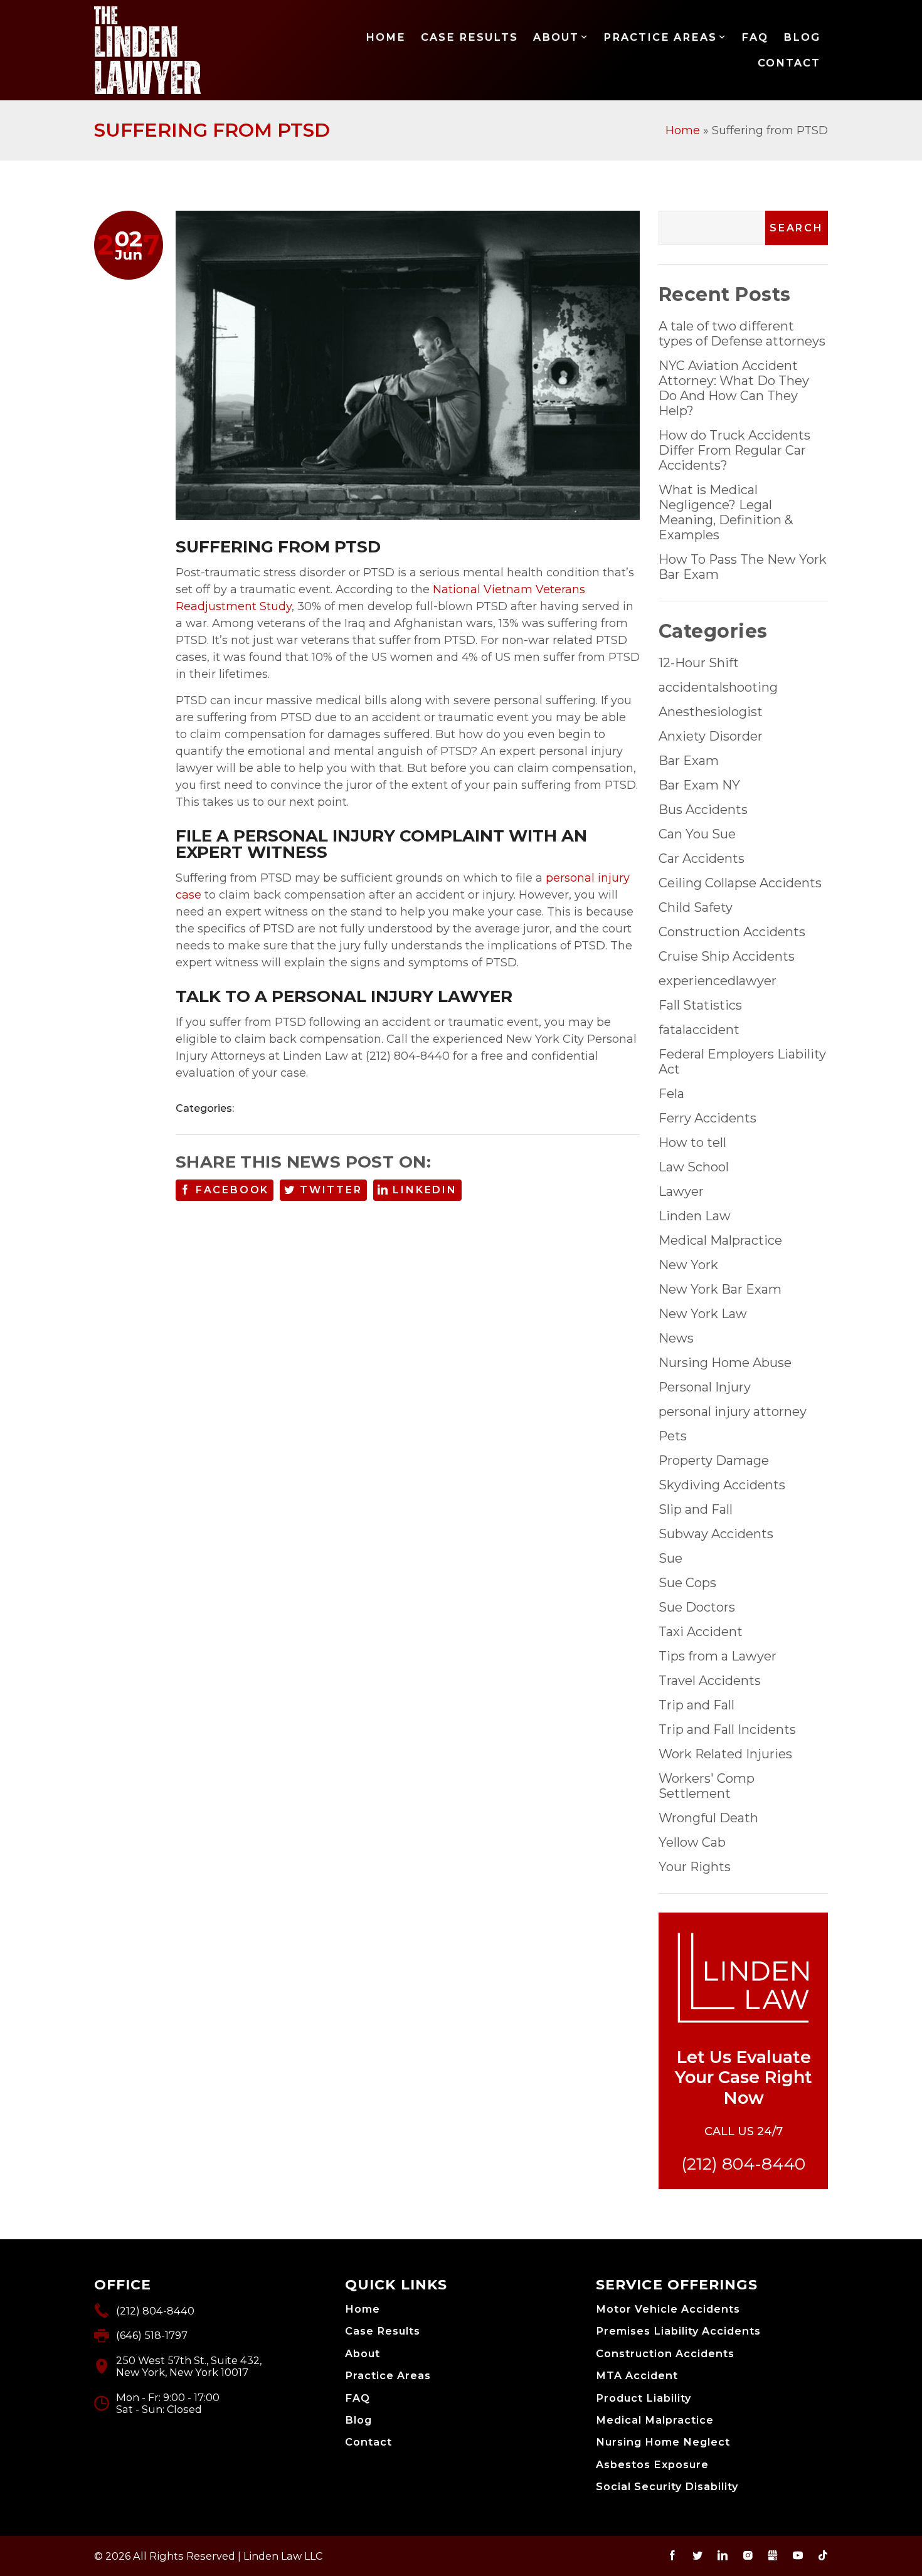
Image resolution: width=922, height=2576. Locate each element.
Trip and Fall (697, 1705)
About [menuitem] (556, 37)
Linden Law (695, 1216)
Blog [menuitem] (802, 37)
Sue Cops (687, 1583)
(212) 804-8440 (743, 2164)
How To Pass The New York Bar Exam (743, 567)
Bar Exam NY (699, 785)
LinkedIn (425, 1190)
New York (688, 1265)
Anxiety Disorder (711, 736)
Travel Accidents (710, 1681)
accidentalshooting (718, 687)
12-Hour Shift (699, 663)
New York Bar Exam (720, 1289)
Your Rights (695, 1867)
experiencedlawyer (718, 981)
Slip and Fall (696, 1509)
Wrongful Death (708, 1818)
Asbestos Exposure (652, 2465)
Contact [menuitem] (789, 63)
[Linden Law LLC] (148, 50)
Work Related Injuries (725, 1754)
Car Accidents (702, 858)
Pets (673, 1436)
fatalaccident (699, 1030)
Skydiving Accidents (722, 1485)
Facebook (232, 1190)
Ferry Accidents (707, 1118)
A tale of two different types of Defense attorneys (742, 334)
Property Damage (714, 1460)
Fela (671, 1094)
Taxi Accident (701, 1632)
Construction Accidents (732, 932)
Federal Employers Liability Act (742, 1062)
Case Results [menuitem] (469, 37)
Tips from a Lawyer (718, 1656)
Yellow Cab (692, 1842)
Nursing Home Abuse (725, 1363)
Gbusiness (773, 2555)
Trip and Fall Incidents (727, 1729)
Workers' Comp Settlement (707, 1786)
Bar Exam (689, 761)
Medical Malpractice (720, 1240)
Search (797, 228)
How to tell (692, 1143)
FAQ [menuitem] (755, 37)
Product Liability (644, 2398)
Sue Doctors (697, 1607)
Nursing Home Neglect (663, 2442)
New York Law (703, 1314)
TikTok (823, 2555)
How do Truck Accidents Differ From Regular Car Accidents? (734, 450)
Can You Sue (697, 834)
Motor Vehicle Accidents (668, 2309)
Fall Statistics (700, 1005)
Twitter (331, 1190)
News (676, 1338)
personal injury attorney (733, 1412)
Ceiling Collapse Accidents (740, 883)
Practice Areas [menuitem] (660, 37)
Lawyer (681, 1191)
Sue (670, 1558)
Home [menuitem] (386, 37)
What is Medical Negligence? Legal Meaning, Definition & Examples (726, 512)
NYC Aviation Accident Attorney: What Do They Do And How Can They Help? (734, 388)
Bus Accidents (703, 810)
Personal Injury (705, 1387)
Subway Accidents (716, 1534)
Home (683, 130)
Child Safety (696, 907)
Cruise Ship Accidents (727, 956)
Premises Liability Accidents (678, 2331)
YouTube (798, 2555)
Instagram (748, 2555)
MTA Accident (637, 2376)
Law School (694, 1167)
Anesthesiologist (711, 712)
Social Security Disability (667, 2487)
